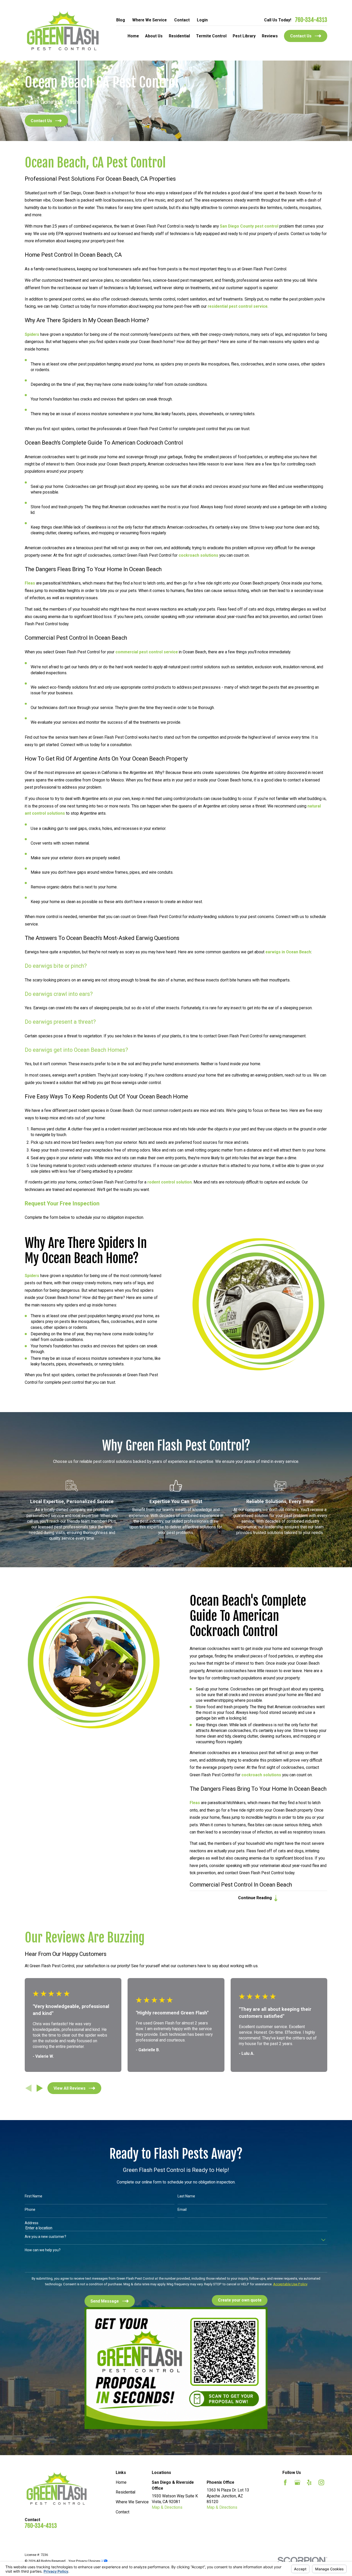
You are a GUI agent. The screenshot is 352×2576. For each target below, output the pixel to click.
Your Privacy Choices (85, 2561)
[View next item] (40, 2088)
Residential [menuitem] (179, 36)
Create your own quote (240, 2300)
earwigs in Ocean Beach (288, 952)
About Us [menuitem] (154, 36)
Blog (121, 20)
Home (121, 2482)
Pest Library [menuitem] (244, 36)
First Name (33, 2196)
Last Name (186, 2196)
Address (32, 2223)
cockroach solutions (198, 555)
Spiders (32, 334)
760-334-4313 (311, 20)
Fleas (30, 583)
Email (182, 2210)
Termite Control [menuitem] (211, 36)
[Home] (63, 30)
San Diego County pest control (249, 226)
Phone (30, 2210)
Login (202, 20)
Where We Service (149, 20)
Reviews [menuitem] (270, 36)
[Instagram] (321, 2482)
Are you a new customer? (45, 2237)
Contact (182, 20)
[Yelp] (309, 2482)
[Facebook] (285, 2482)
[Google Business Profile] (297, 2482)
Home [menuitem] (133, 36)
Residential (125, 2492)
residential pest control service (238, 306)
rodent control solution (170, 1182)
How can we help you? (43, 2250)
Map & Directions (167, 2507)
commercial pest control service (147, 652)
